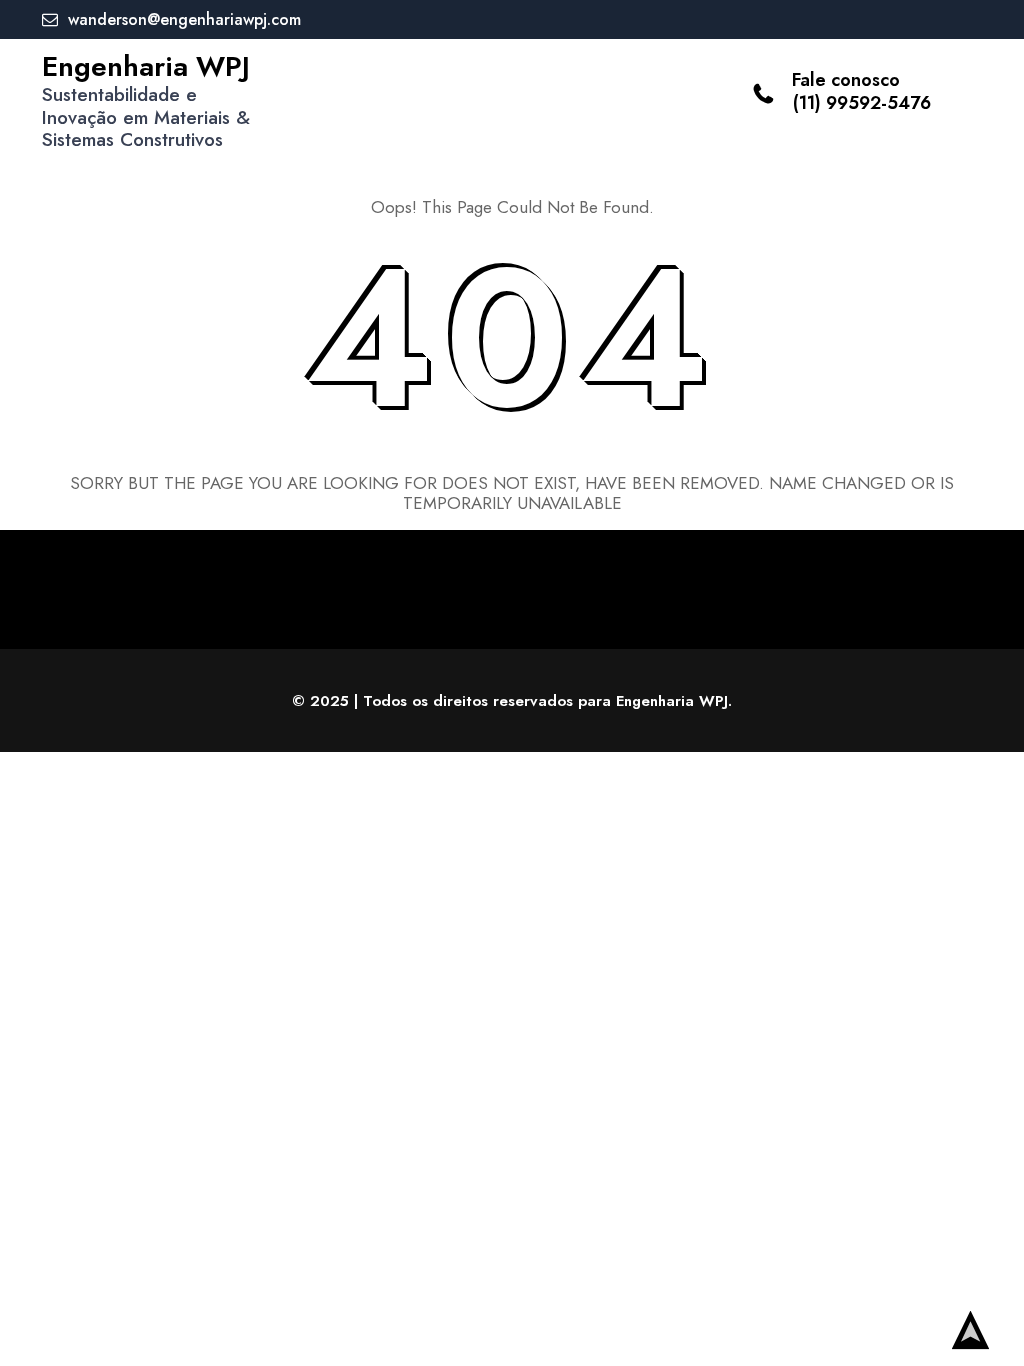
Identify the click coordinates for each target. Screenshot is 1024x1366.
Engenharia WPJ (146, 66)
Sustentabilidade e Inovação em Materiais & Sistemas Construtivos (146, 117)
